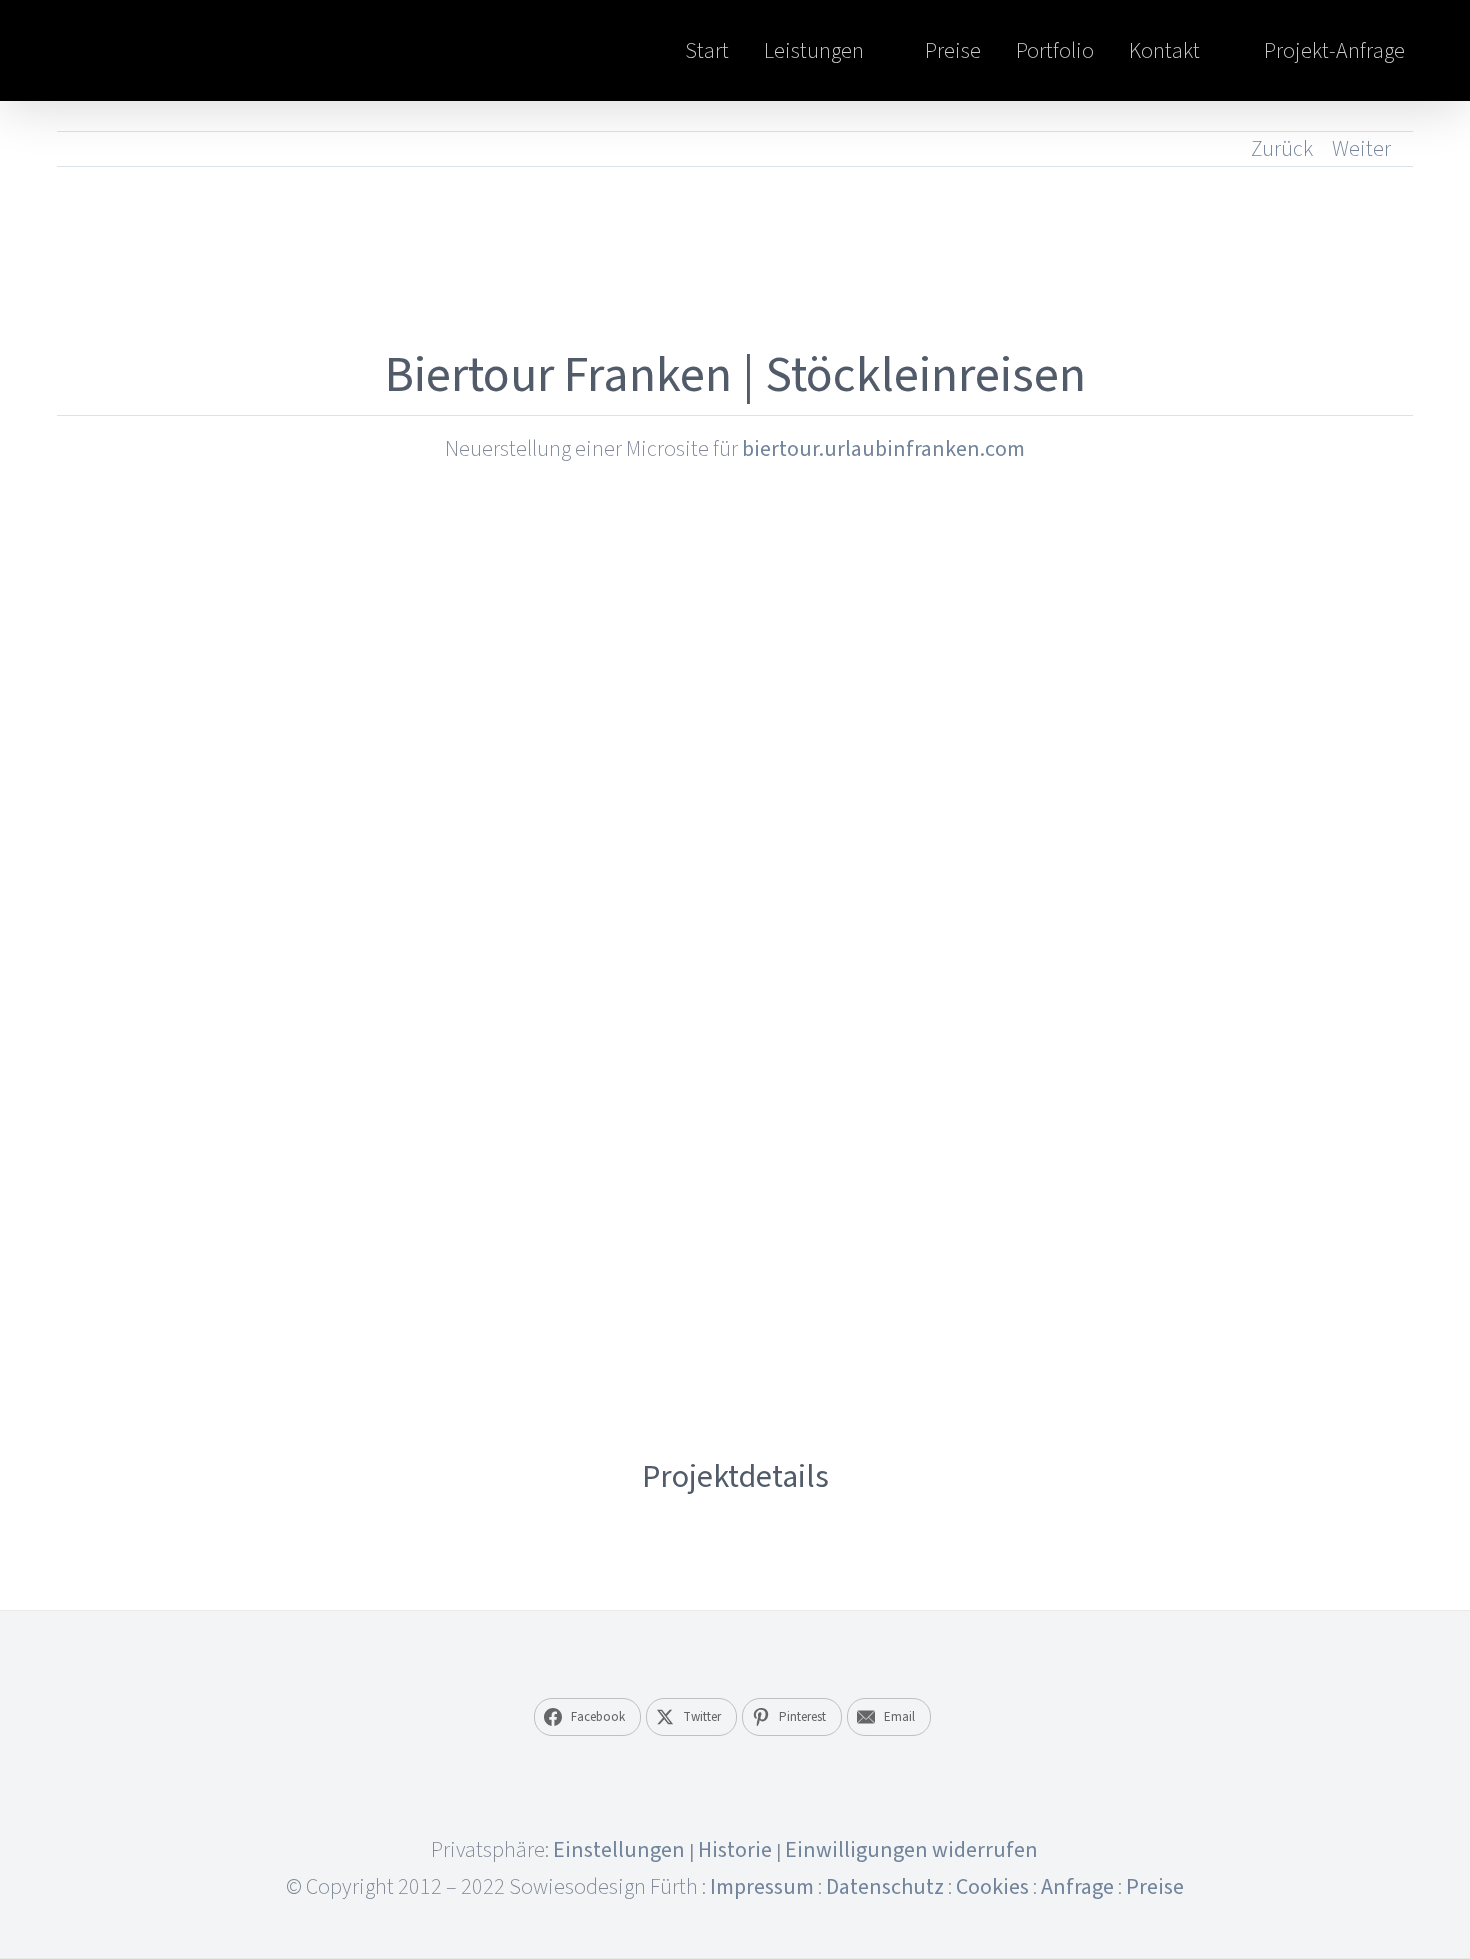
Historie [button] (735, 1850)
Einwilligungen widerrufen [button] (911, 1850)
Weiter (1361, 149)
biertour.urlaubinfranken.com (883, 449)
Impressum (762, 1887)
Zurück (1282, 149)
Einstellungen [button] (619, 1850)
